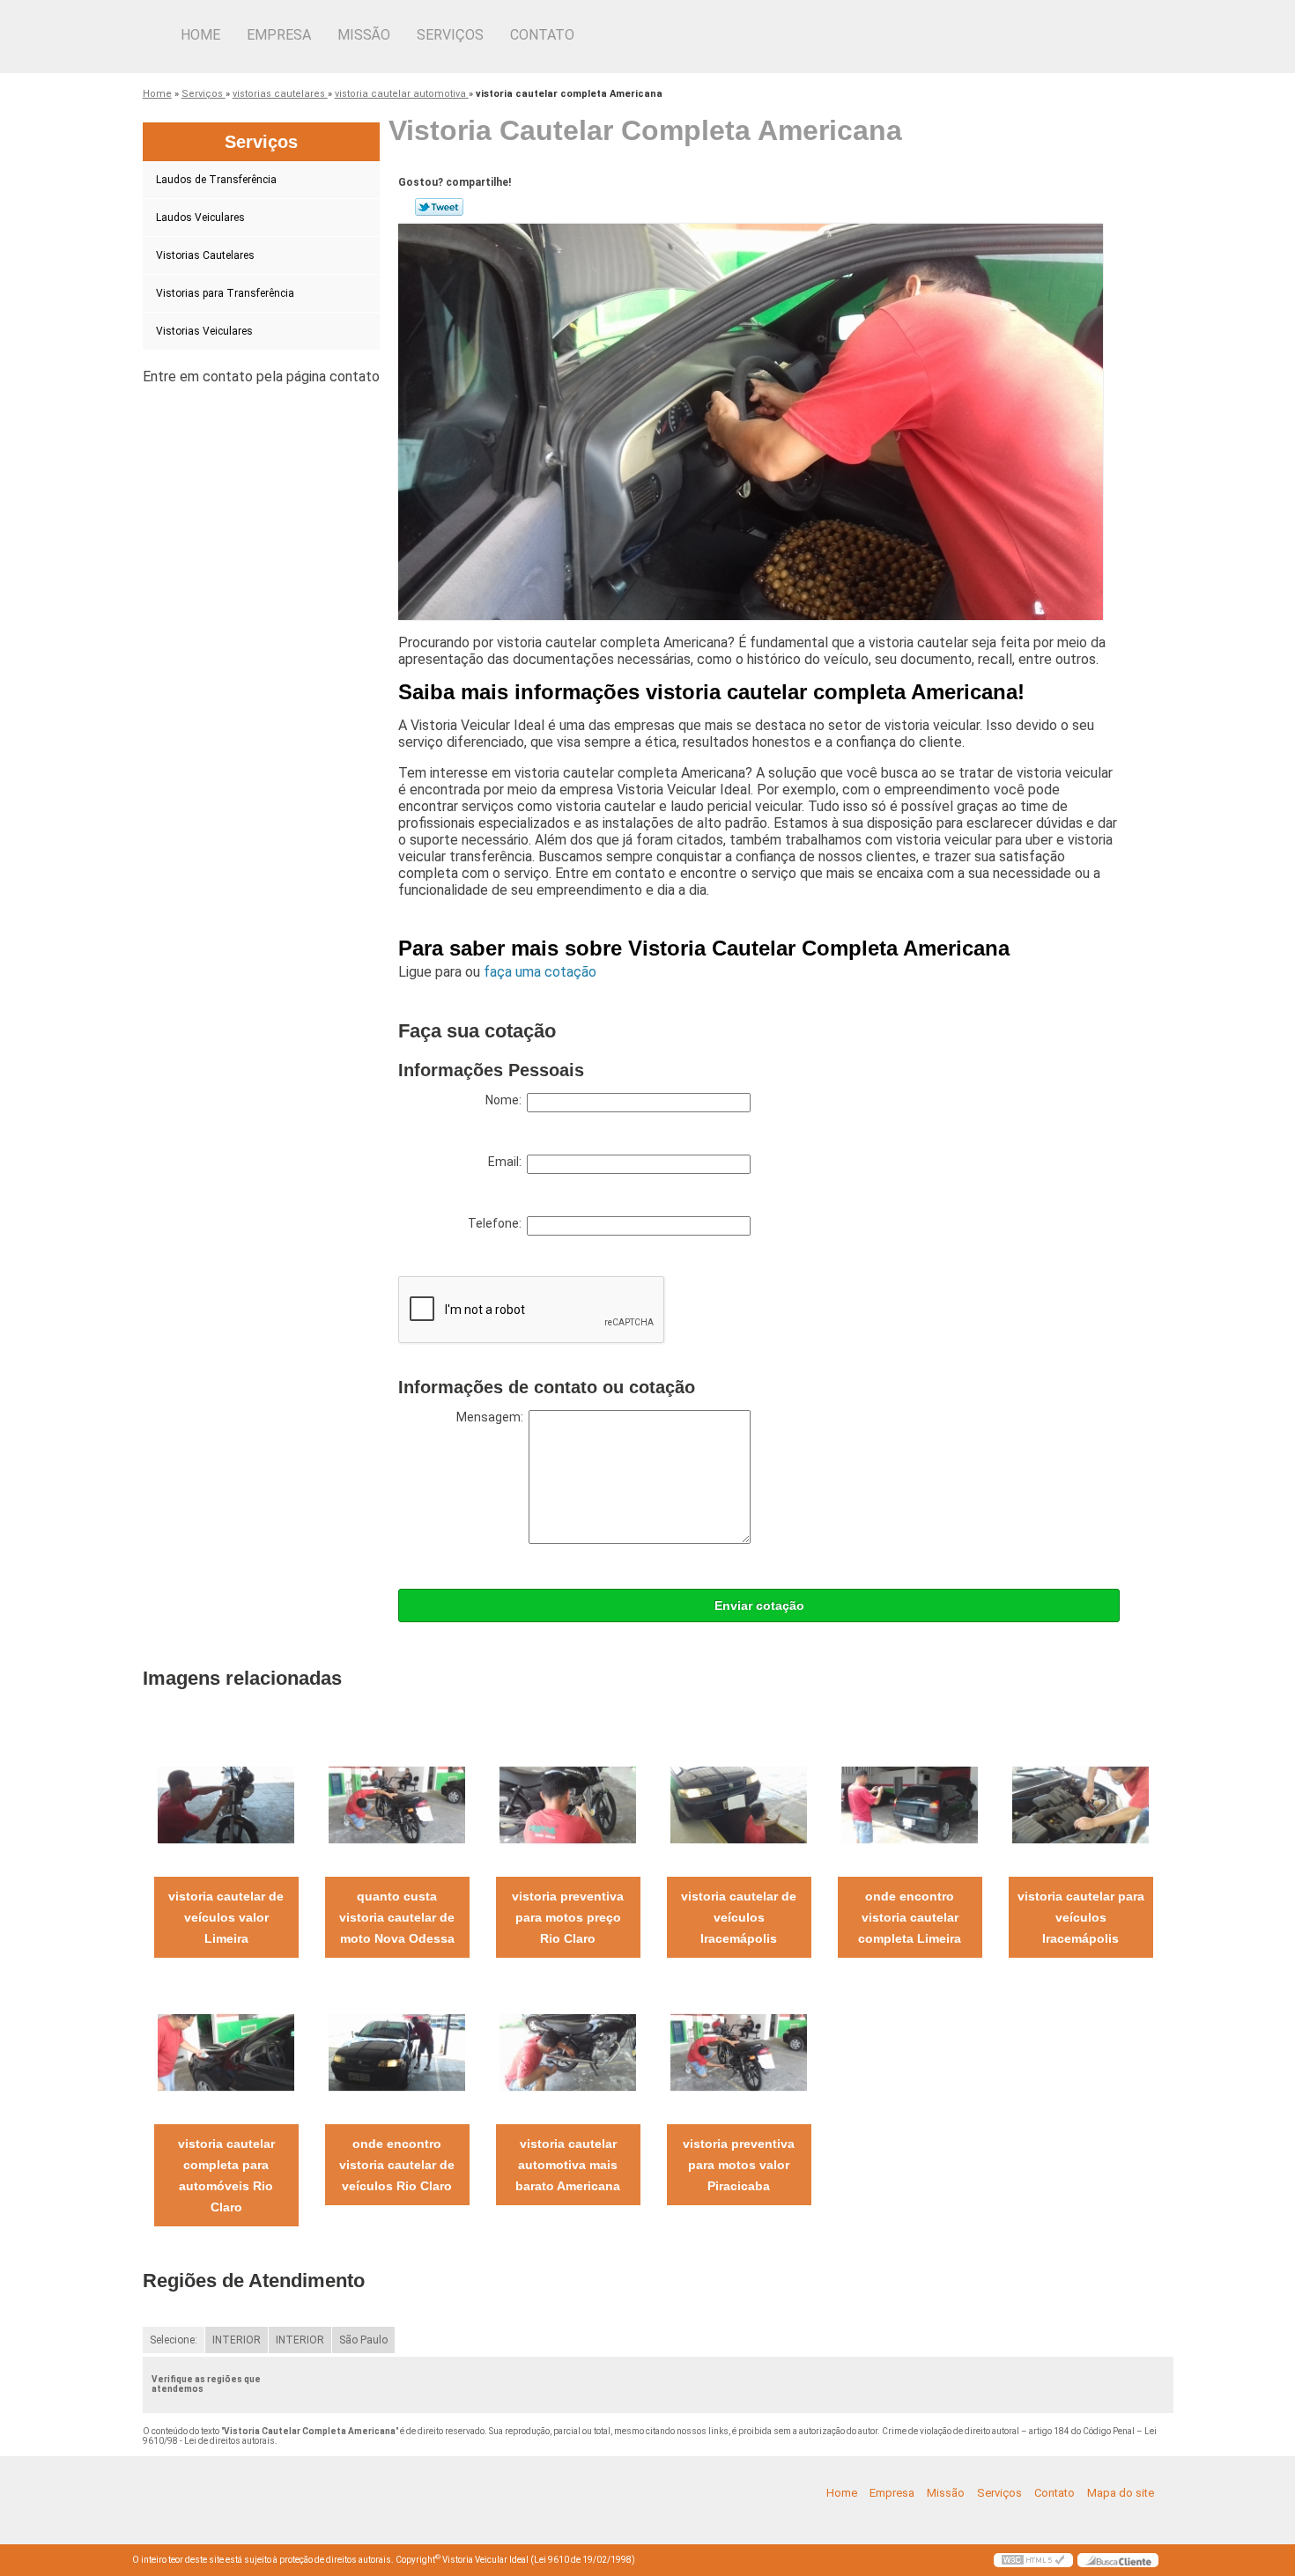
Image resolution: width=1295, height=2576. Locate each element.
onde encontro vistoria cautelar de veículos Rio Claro (397, 2165)
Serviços (450, 35)
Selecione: (174, 2340)
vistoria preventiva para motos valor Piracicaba (739, 2165)
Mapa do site (1121, 2493)
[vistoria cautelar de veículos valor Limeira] (226, 1804)
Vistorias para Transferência (225, 293)
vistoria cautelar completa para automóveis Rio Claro (226, 2175)
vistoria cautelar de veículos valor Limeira (226, 1917)
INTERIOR (237, 2340)
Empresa (279, 35)
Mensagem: (492, 1417)
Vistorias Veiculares (204, 331)
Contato (542, 35)
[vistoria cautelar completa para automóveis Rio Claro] (226, 2052)
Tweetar (439, 207)
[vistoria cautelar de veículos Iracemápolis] (739, 1804)
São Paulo (363, 2340)
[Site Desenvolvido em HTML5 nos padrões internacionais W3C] (1033, 2560)
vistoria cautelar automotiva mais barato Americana (568, 2165)
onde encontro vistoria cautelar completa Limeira (910, 1917)
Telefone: (497, 1223)
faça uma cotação (540, 972)
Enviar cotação (759, 1605)
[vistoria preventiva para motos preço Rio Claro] (568, 1804)
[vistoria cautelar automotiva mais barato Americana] (568, 2052)
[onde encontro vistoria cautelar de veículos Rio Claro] (397, 2052)
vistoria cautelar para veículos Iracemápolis (1081, 1917)
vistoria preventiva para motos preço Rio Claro (568, 1917)
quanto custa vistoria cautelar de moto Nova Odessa (397, 1917)
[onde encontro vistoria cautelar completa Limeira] (910, 1804)
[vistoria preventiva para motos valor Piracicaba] (739, 2052)
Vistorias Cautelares (205, 255)
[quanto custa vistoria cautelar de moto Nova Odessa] (397, 1804)
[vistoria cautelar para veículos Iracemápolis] (1080, 1804)
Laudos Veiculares (200, 218)
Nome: (506, 1100)
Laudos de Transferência (216, 180)
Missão (364, 35)
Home (200, 35)
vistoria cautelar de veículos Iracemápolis (739, 1917)
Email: (507, 1162)
